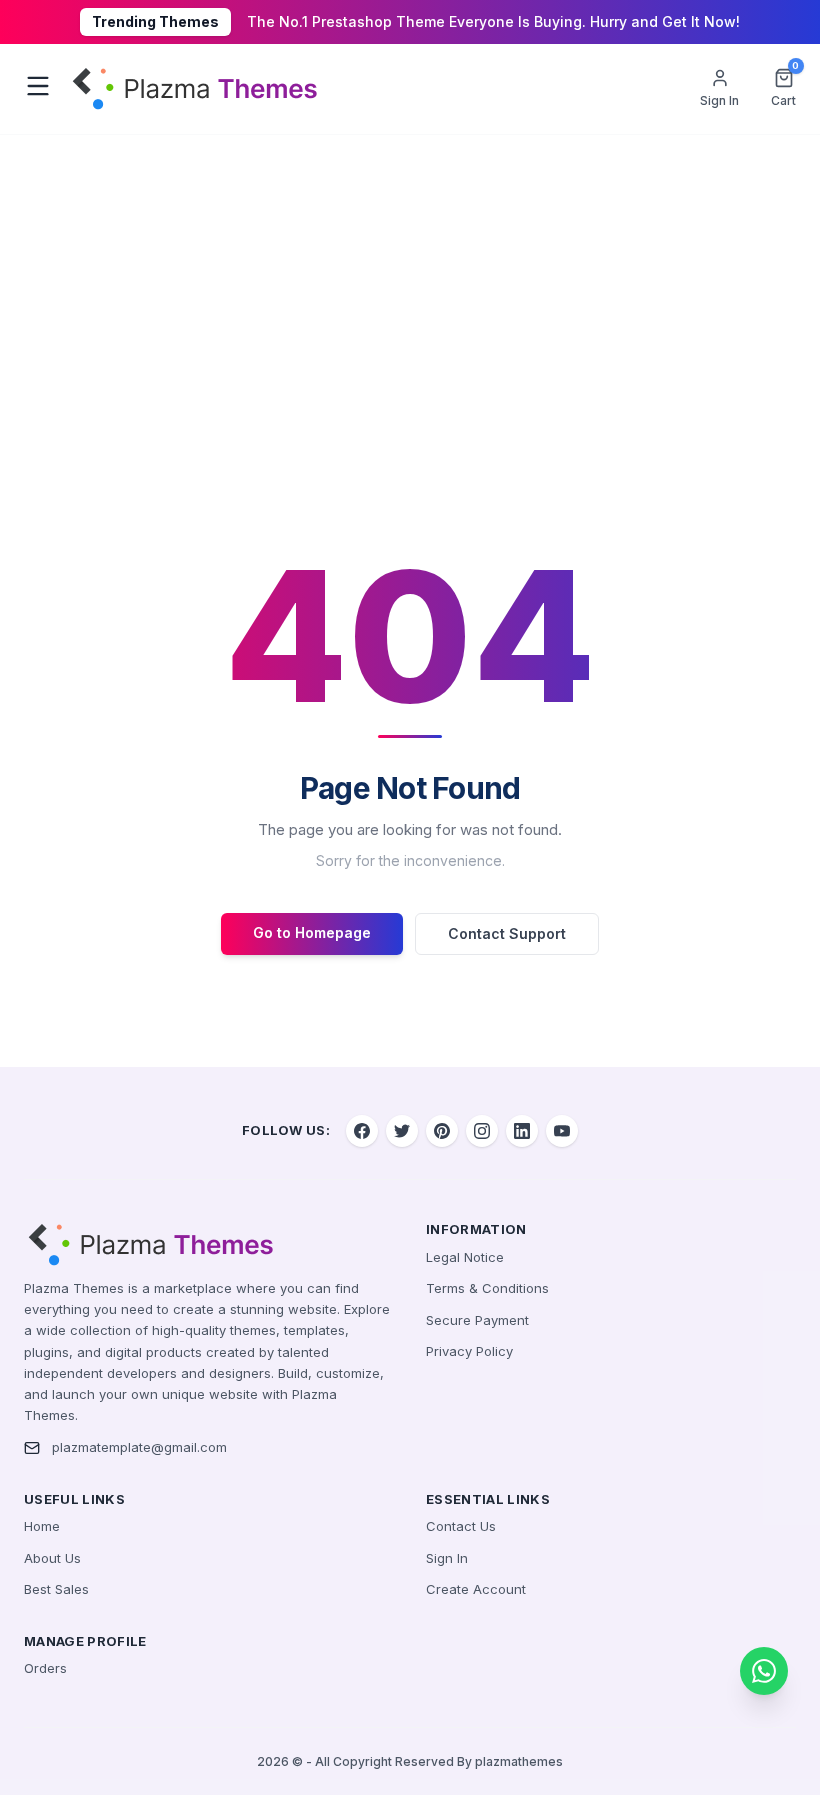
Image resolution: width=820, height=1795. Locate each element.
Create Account (476, 1589)
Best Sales (56, 1589)
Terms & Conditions (487, 1288)
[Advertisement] (410, 285)
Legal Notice (465, 1257)
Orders (45, 1668)
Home (42, 1526)
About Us (52, 1558)
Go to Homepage (312, 932)
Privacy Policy (469, 1351)
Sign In (447, 1558)
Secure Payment (477, 1320)
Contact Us (461, 1526)
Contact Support (507, 933)
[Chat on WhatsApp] (764, 1671)
